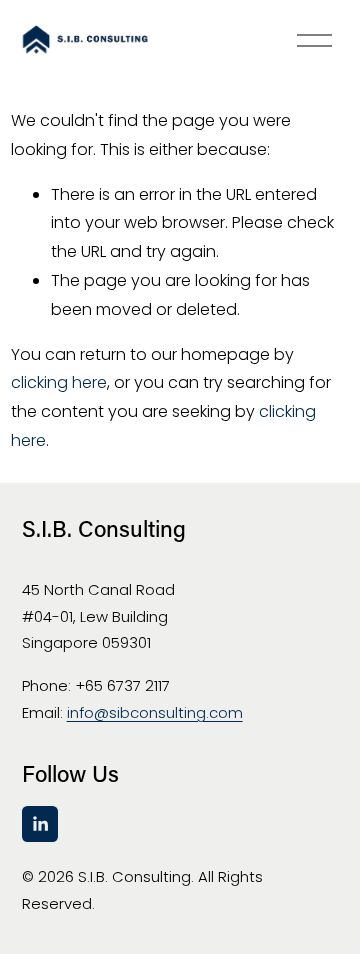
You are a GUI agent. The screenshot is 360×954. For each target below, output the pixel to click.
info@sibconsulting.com (155, 712)
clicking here (59, 382)
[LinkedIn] (40, 824)
